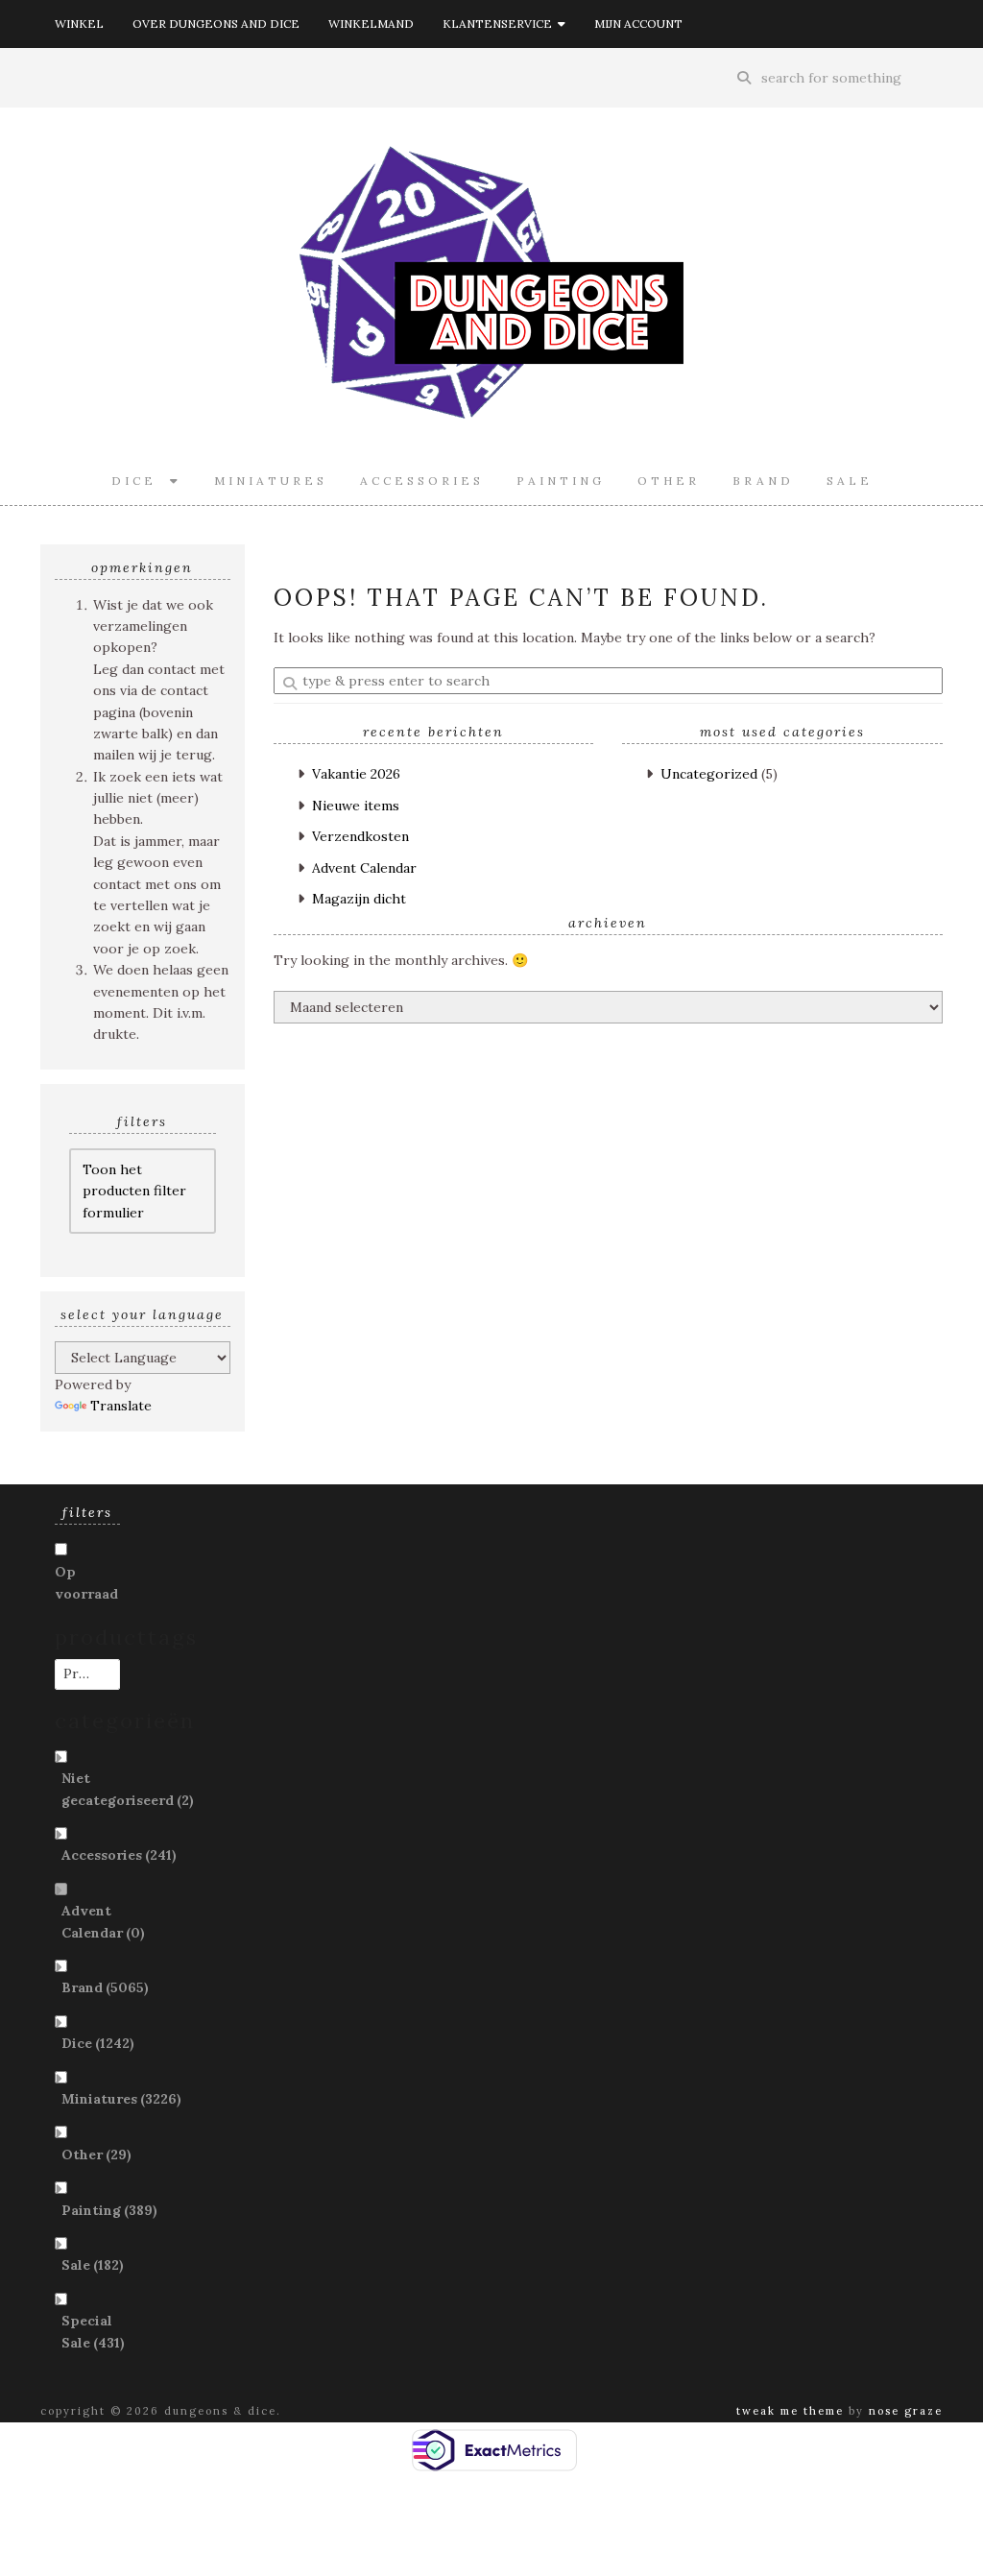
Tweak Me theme (790, 2411)
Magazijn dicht (359, 899)
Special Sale (93, 2331)
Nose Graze (906, 2411)
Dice (141, 481)
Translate (121, 1406)
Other (669, 481)
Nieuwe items (356, 806)
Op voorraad (86, 1582)
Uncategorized (709, 774)
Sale (850, 481)
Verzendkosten (360, 836)
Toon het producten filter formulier (134, 1191)
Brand (763, 481)
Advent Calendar (364, 868)
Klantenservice (500, 24)
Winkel (79, 24)
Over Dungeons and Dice (216, 24)
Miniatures (271, 481)
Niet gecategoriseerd (128, 1789)
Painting (561, 481)
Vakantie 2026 (356, 774)
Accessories (422, 481)
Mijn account (638, 24)
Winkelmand (371, 24)
